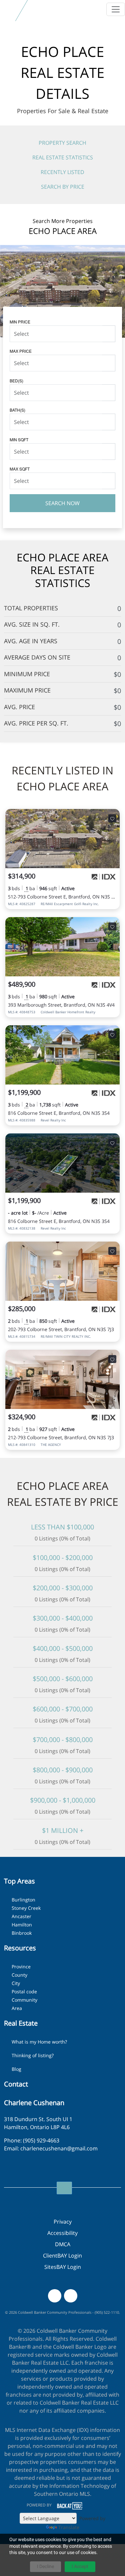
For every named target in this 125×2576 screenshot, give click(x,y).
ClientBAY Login (62, 2256)
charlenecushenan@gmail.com (59, 2148)
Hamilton (22, 1925)
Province (21, 1967)
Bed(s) (16, 381)
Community (24, 2000)
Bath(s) (17, 410)
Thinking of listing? (33, 2055)
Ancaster (21, 1916)
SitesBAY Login (63, 2267)
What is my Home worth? (39, 2042)
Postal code (24, 1991)
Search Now (62, 503)
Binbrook (22, 1933)
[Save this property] (112, 818)
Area (17, 2008)
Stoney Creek (26, 1908)
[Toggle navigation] (116, 9)
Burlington (23, 1900)
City (16, 1983)
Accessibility (62, 2233)
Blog (16, 2069)
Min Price (20, 322)
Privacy (63, 2222)
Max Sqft (20, 469)
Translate (69, 2527)
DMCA (63, 2244)
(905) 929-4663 (41, 2140)
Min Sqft (19, 439)
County (19, 1975)
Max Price (21, 351)
